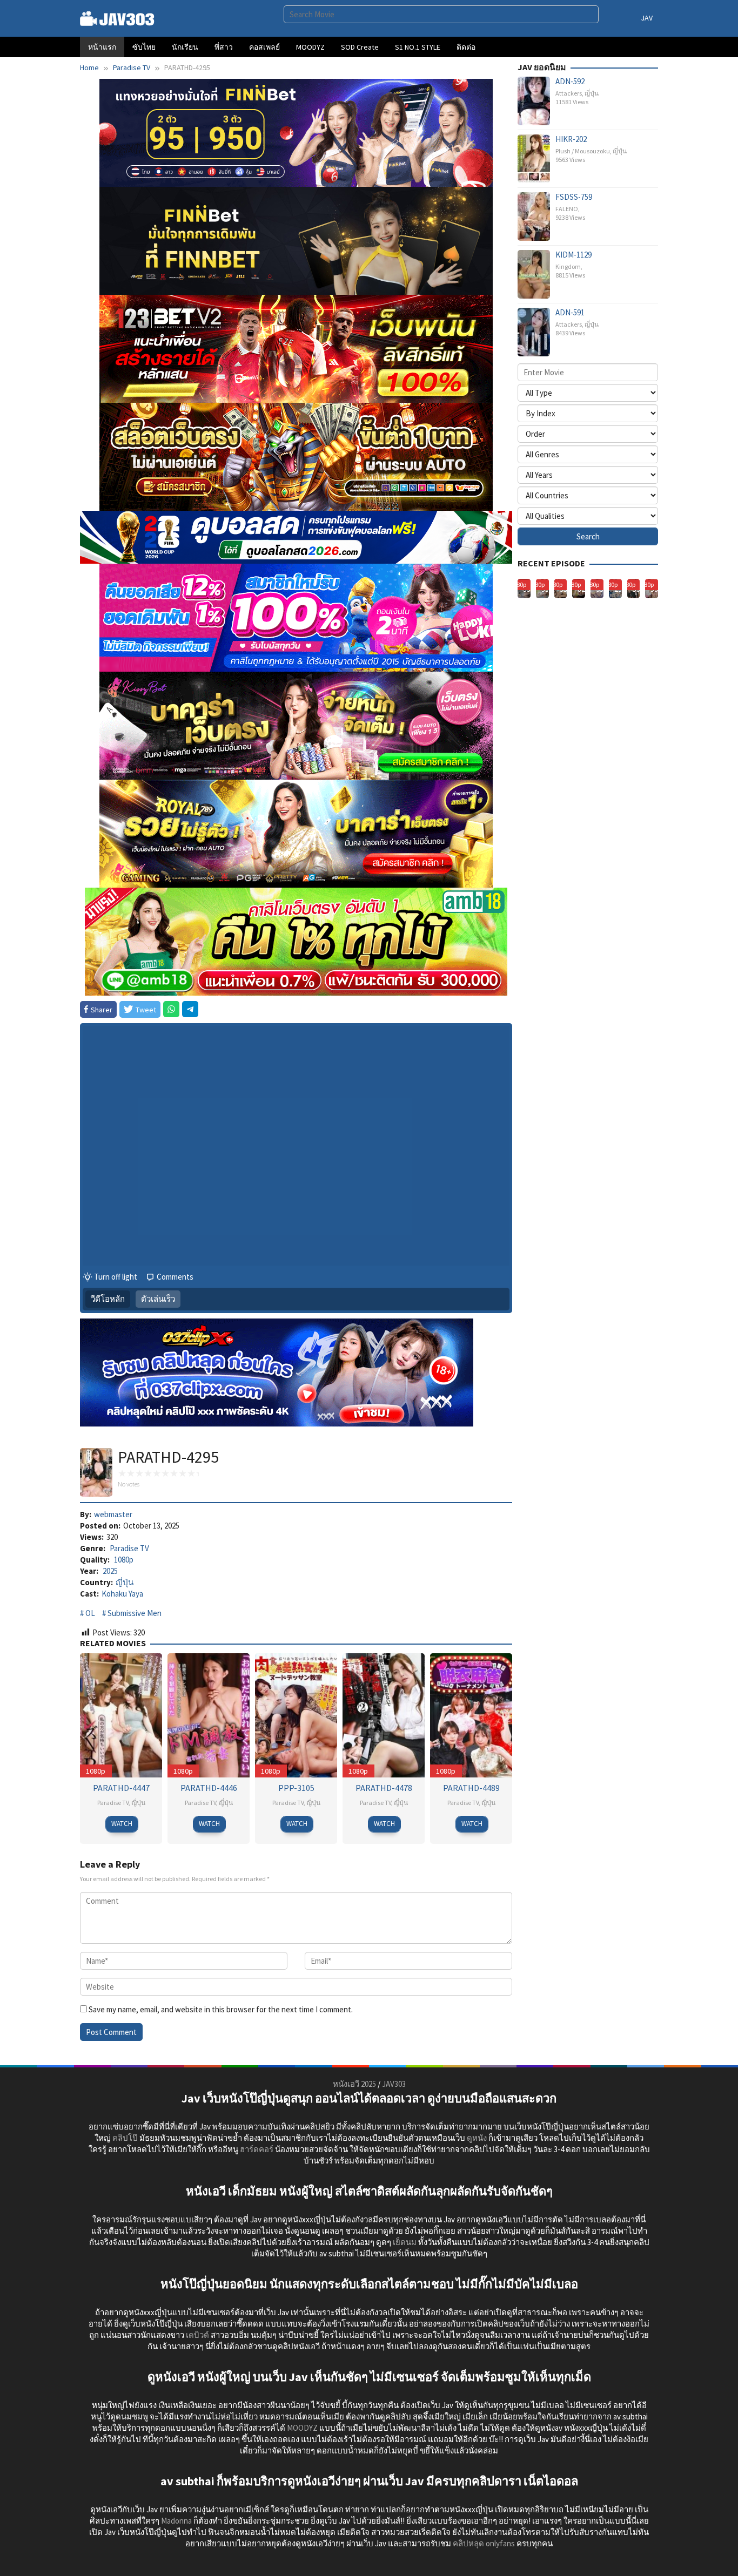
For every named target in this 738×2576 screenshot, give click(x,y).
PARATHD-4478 (384, 1788)
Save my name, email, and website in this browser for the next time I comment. (221, 2009)
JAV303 (394, 2084)
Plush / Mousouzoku (583, 151)
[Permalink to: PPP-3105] (296, 1715)
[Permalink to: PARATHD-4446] (209, 1715)
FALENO (567, 209)
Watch (122, 1824)
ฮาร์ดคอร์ (257, 2149)
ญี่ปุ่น (125, 1582)
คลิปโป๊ (125, 2138)
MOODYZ (302, 2428)
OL (90, 1613)
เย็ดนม (405, 2242)
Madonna (176, 2521)
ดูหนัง (477, 2138)
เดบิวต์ (197, 2335)
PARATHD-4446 (209, 1788)
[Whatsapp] (171, 1009)
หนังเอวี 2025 (354, 2084)
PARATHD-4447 (121, 1788)
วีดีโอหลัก (108, 1299)
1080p (124, 1560)
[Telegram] (190, 1009)
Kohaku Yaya (122, 1594)
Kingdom (568, 266)
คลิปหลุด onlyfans (484, 2543)
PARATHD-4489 (471, 1788)
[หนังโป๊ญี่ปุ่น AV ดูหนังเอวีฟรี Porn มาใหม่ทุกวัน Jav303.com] (117, 18)
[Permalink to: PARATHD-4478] (384, 1715)
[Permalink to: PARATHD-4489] (471, 1715)
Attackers (569, 93)
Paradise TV (129, 1548)
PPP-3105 (296, 1788)
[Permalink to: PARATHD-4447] (121, 1715)
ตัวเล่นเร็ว (158, 1299)
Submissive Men (135, 1613)
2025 (110, 1571)
